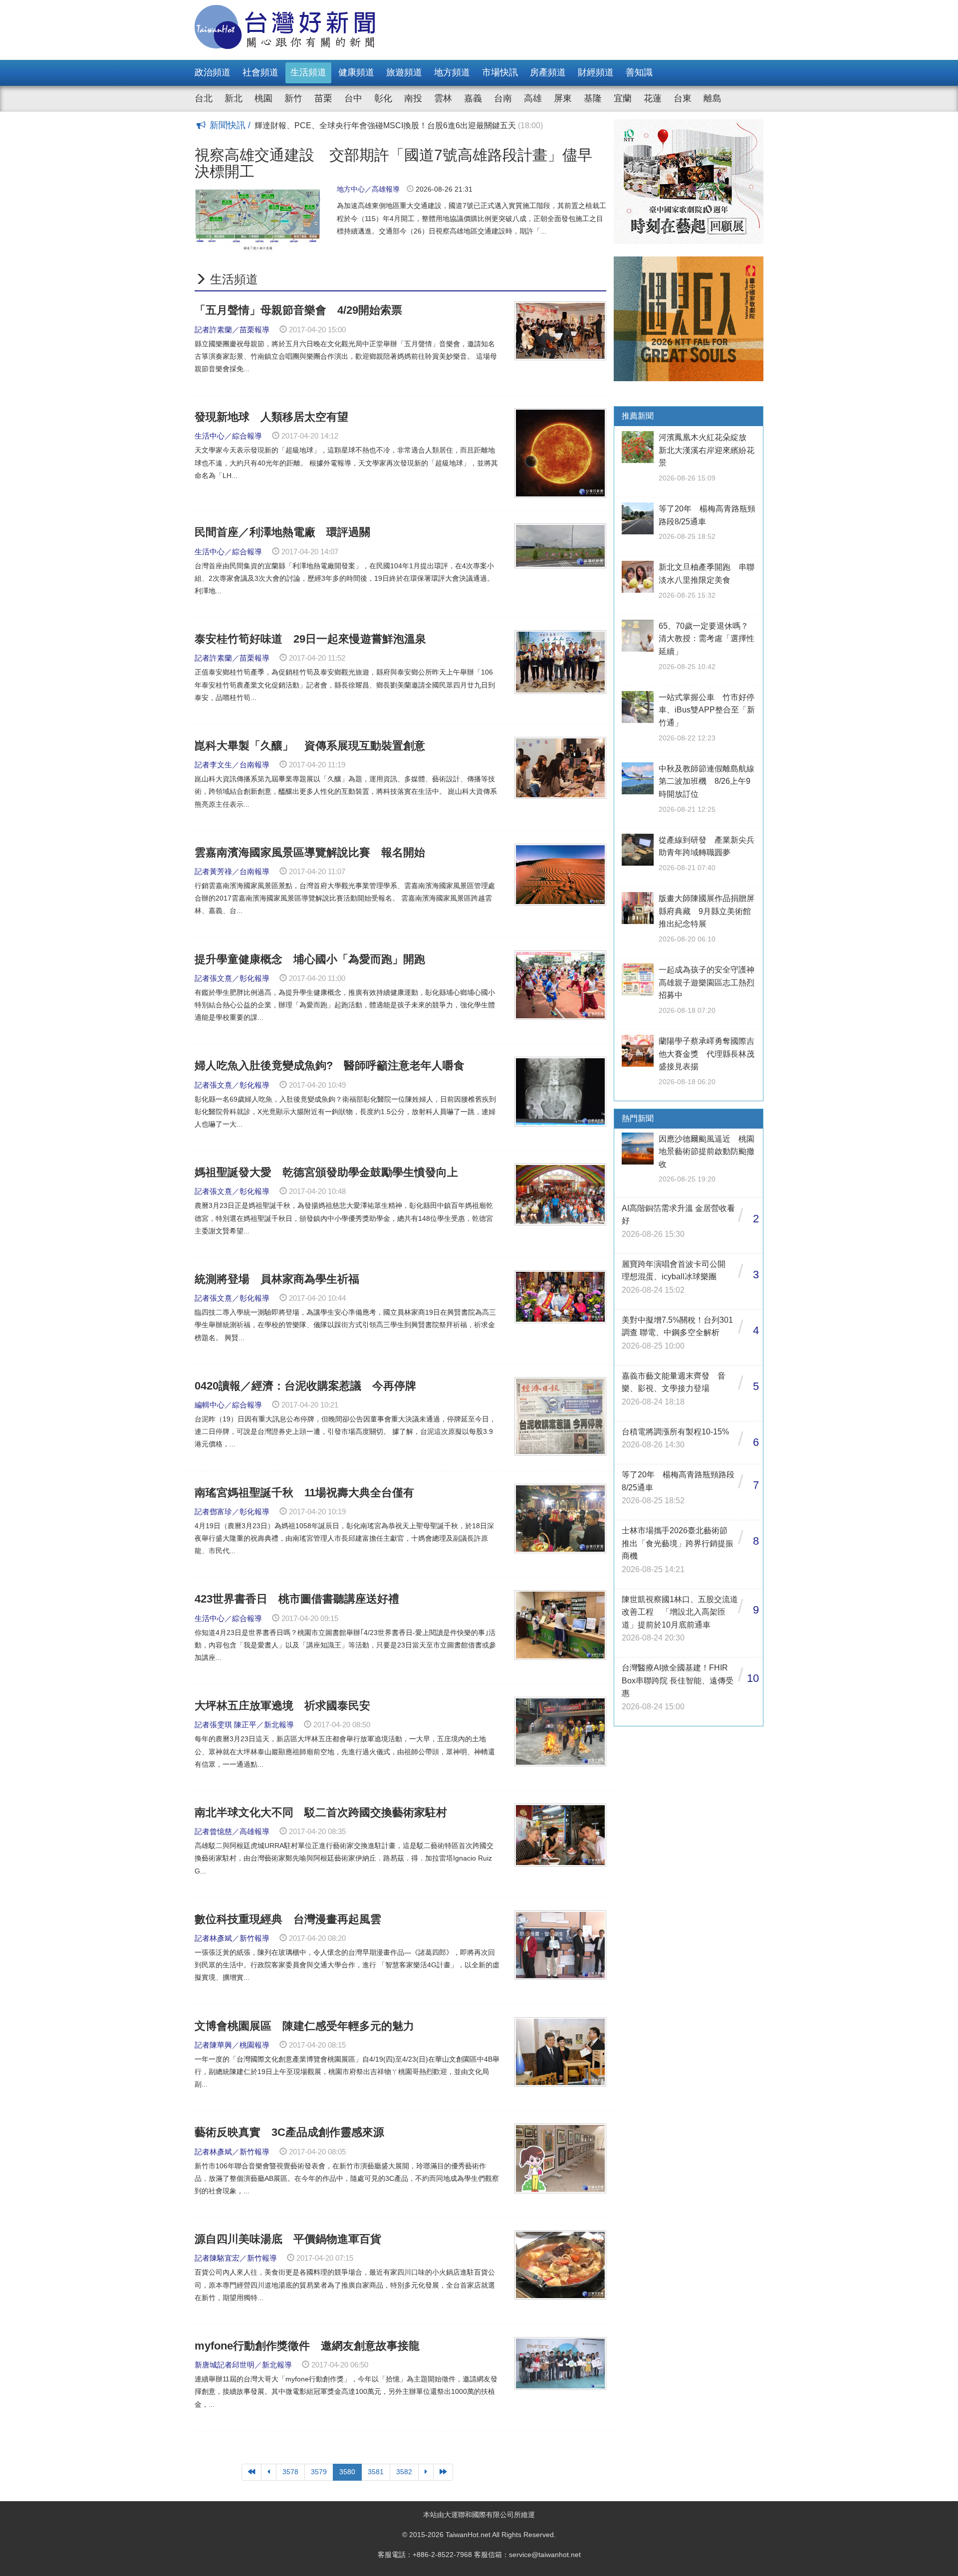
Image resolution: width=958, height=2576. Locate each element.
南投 (413, 98)
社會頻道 (260, 72)
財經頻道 (596, 72)
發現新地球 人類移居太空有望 (271, 417)
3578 (290, 2472)
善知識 (639, 72)
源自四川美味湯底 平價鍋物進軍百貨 (288, 2239)
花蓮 (653, 98)
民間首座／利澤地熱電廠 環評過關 (282, 532)
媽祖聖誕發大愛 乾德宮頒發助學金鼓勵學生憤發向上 (326, 1172)
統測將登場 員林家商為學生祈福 (277, 1279)
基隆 (593, 98)
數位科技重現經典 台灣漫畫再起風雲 (288, 1919)
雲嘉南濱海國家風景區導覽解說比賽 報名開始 (315, 852)
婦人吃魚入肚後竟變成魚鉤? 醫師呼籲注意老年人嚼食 (330, 1065)
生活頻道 (308, 72)
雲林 (443, 98)
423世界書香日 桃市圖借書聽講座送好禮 (297, 1599)
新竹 (293, 98)
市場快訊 (500, 72)
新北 (234, 98)
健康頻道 (356, 72)
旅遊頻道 (404, 72)
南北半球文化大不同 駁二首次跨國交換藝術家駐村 (321, 1812)
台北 (204, 98)
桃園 (263, 98)
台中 (353, 98)
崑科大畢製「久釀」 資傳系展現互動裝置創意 (310, 746)
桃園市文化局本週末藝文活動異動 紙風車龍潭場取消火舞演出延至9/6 (393, 125)
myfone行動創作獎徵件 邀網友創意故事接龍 (307, 2346)
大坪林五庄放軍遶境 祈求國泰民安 (282, 1706)
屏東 (563, 98)
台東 (683, 98)
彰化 (383, 98)
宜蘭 (623, 98)
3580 (347, 2472)
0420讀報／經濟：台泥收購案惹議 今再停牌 (305, 1386)
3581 (376, 2472)
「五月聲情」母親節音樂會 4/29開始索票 (304, 310)
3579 (319, 2472)
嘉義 (473, 98)
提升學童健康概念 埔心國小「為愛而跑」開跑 (310, 959)
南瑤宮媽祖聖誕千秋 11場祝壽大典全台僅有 (304, 1493)
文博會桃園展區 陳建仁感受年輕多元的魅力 (304, 2026)
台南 (503, 98)
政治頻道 (213, 72)
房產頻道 (548, 72)
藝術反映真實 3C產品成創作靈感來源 (295, 2132)
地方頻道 (452, 72)
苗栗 (323, 98)
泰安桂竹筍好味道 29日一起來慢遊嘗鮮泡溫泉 (310, 639)
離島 (713, 98)
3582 (404, 2472)
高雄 (533, 98)
